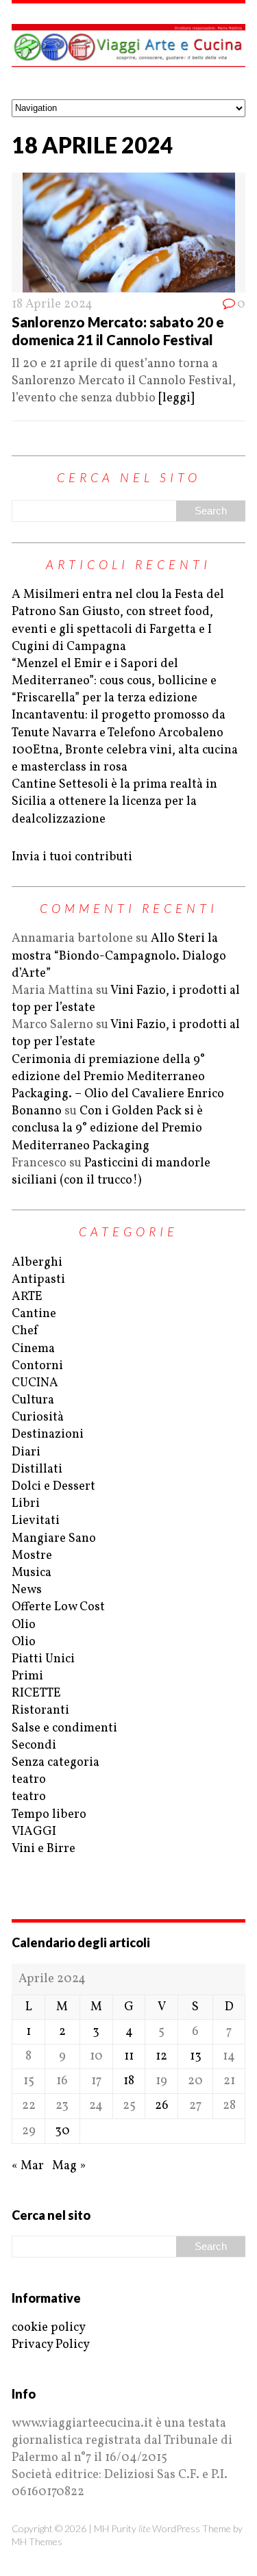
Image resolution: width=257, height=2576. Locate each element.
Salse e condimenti (64, 1728)
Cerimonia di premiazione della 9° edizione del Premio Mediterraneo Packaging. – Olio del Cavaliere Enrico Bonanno (118, 1086)
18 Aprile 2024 (52, 304)
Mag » (69, 2166)
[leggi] (176, 398)
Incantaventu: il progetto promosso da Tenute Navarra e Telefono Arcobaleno (119, 724)
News (27, 1590)
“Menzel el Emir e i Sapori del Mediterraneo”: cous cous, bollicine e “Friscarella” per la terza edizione (114, 681)
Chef (25, 1331)
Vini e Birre (44, 1849)
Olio (24, 1625)
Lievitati (36, 1521)
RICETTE (36, 1693)
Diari (26, 1452)
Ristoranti (40, 1711)
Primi (27, 1676)
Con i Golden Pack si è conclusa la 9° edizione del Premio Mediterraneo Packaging (107, 1128)
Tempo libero (49, 1815)
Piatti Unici (43, 1659)
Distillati (37, 1470)
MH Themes (37, 2541)
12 (161, 2056)
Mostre (32, 1556)
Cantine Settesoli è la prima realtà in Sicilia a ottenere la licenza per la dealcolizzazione (114, 802)
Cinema (33, 1349)
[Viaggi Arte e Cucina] (128, 51)
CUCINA (35, 1383)
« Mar (28, 2166)
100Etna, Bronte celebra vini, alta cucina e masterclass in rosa (125, 759)
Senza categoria (56, 1763)
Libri (26, 1504)
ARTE (27, 1297)
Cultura (33, 1400)
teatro (29, 1780)
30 (62, 2131)
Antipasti (38, 1280)
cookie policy (49, 2328)
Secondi (34, 1746)
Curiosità (38, 1417)
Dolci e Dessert (53, 1487)
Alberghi (37, 1263)
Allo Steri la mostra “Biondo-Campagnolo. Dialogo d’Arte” (119, 956)
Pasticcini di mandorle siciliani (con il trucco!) (111, 1172)
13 (196, 2056)
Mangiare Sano (54, 1539)
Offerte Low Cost (58, 1607)
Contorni (37, 1366)
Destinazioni (48, 1435)
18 (129, 2081)
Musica (32, 1573)
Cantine (34, 1314)
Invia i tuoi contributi (72, 857)
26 (162, 2106)
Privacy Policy (51, 2345)
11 (129, 2056)
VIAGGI (34, 1832)
